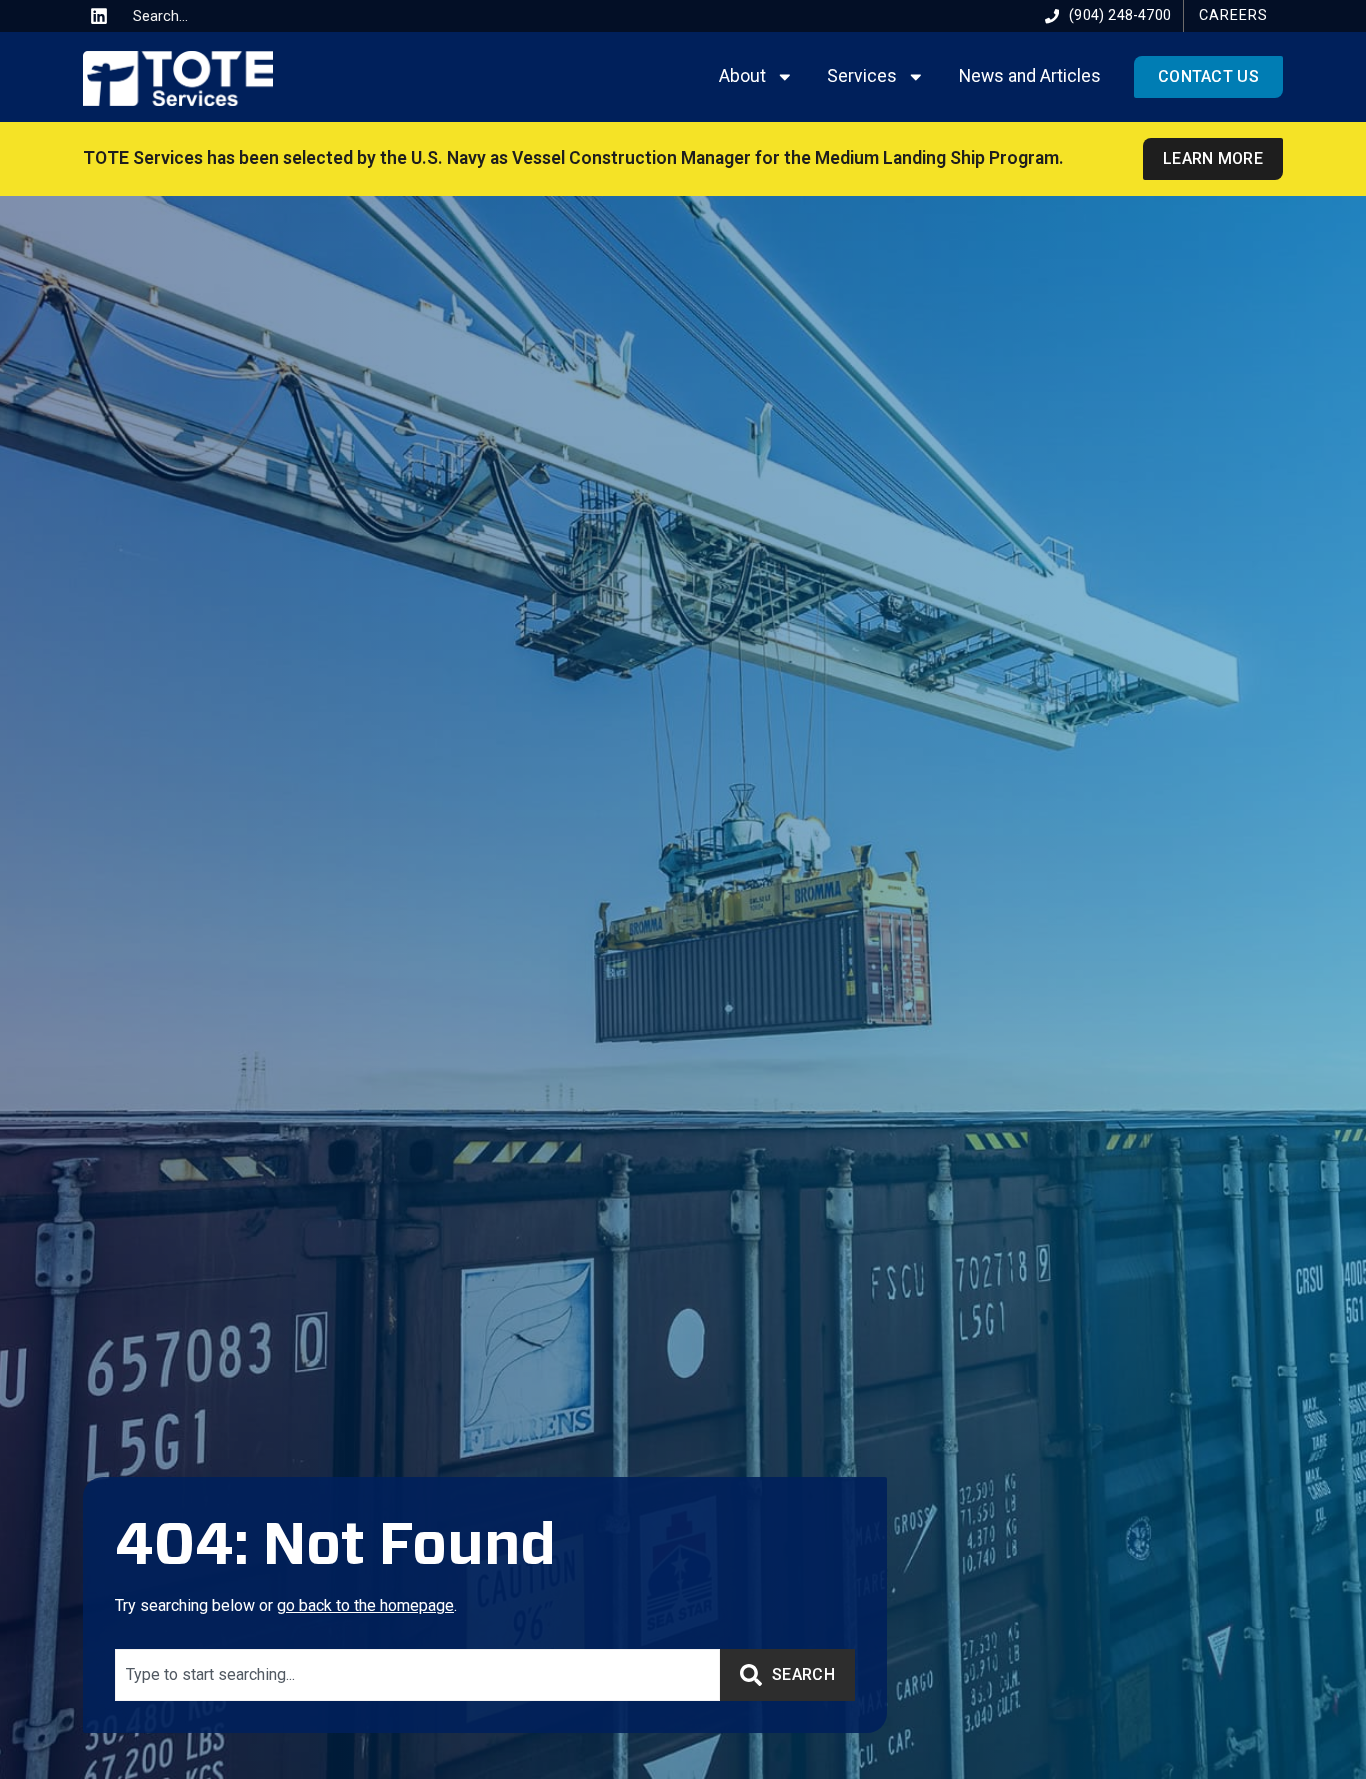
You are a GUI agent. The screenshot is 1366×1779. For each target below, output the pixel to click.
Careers (1233, 15)
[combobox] (200, 16)
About (742, 76)
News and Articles (1030, 76)
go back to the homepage (365, 1605)
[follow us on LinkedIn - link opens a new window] (99, 16)
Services (862, 76)
